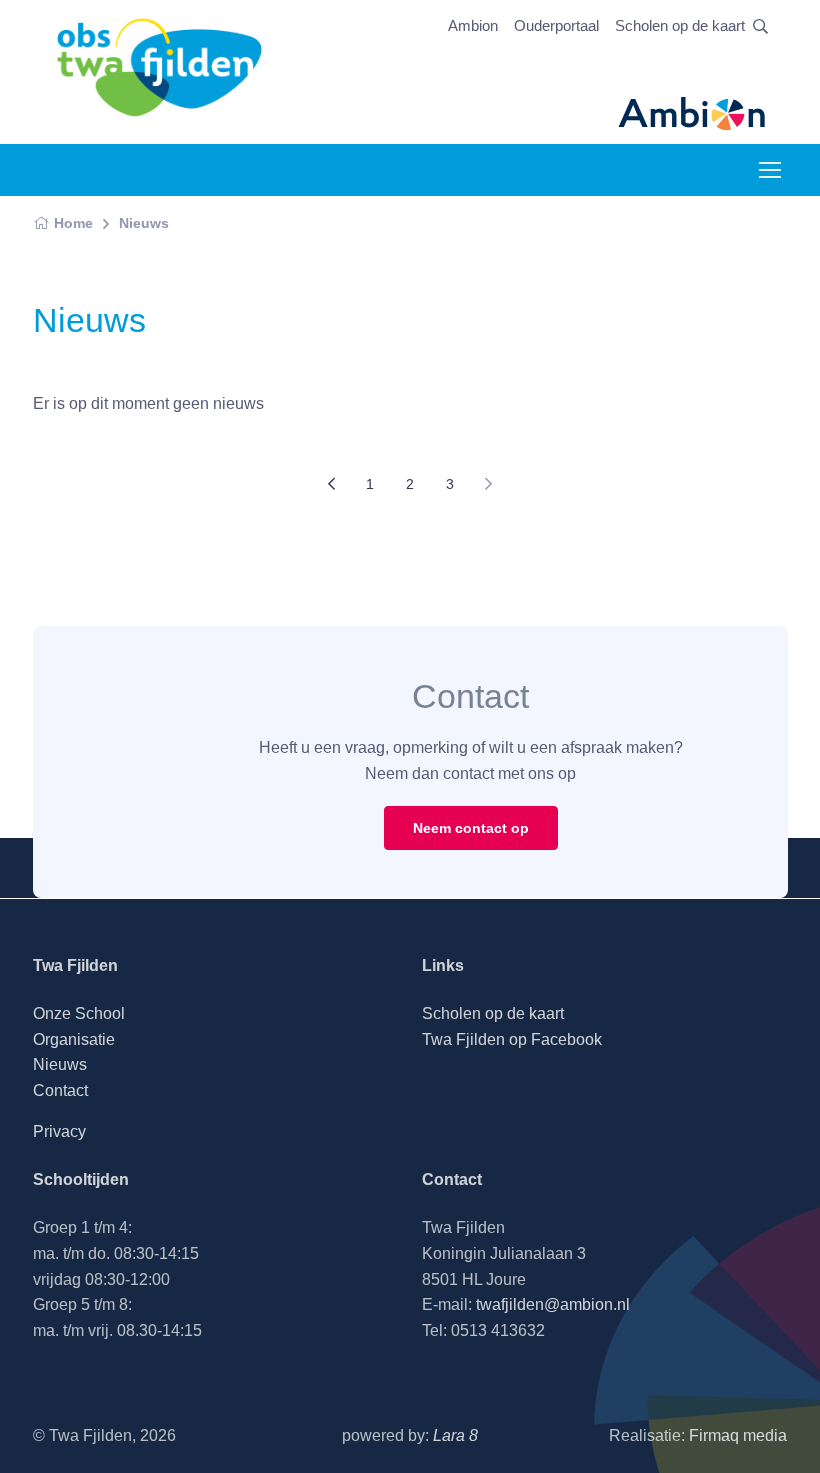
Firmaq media (738, 1435)
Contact (60, 1090)
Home (73, 223)
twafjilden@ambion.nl (553, 1304)
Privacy (59, 1131)
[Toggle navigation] (769, 170)
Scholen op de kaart (680, 25)
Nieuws (144, 223)
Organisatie (74, 1039)
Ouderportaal (556, 25)
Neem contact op (471, 828)
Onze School (79, 1013)
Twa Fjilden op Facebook (512, 1039)
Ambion (473, 25)
